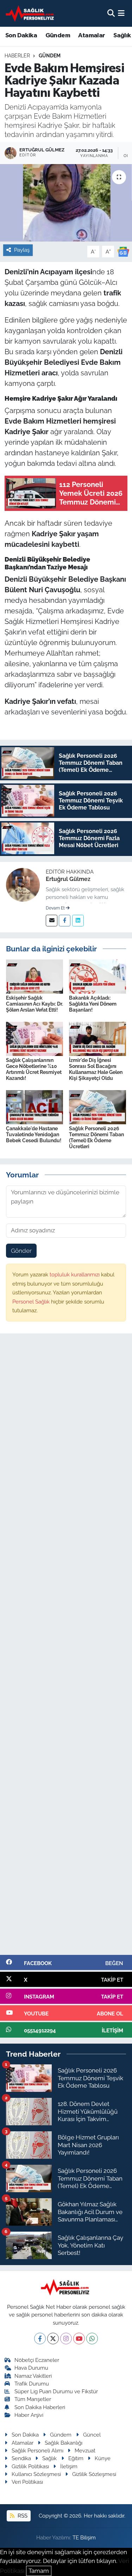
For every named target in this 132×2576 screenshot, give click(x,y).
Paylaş (22, 250)
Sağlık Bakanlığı (64, 2443)
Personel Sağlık (32, 1302)
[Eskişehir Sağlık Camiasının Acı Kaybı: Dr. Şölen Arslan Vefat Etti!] (34, 976)
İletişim (69, 2466)
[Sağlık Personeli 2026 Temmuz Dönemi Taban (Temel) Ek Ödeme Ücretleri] (98, 1107)
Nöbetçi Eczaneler (37, 2360)
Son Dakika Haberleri (40, 2407)
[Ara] (111, 13)
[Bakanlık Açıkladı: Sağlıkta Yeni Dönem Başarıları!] (98, 976)
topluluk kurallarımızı (75, 1274)
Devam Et (56, 908)
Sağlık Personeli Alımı (37, 2450)
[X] (53, 2339)
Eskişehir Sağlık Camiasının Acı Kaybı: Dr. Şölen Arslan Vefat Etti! (34, 1004)
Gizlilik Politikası (30, 2466)
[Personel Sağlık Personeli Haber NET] (31, 13)
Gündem (58, 36)
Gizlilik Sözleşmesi (94, 2474)
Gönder (21, 1251)
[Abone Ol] (123, 251)
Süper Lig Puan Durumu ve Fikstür (56, 2391)
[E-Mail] (52, 921)
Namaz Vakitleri (33, 2376)
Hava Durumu (31, 2368)
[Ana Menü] (121, 13)
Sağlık (49, 2458)
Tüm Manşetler (33, 2399)
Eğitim (76, 2458)
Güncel (92, 2435)
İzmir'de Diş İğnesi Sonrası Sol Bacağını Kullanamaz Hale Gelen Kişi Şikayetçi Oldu (96, 1069)
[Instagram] (66, 2339)
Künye (103, 2458)
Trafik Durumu (32, 2384)
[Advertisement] (66, 1647)
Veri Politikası (27, 2482)
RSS (22, 2516)
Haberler (17, 56)
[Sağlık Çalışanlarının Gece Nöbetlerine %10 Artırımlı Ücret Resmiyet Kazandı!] (34, 1038)
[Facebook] (65, 921)
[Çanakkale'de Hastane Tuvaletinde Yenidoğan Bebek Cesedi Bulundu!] (34, 1107)
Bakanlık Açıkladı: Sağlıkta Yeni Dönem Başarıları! (93, 1004)
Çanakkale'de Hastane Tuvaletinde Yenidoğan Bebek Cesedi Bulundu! (34, 1134)
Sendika (21, 2458)
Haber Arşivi (29, 2415)
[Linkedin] (78, 921)
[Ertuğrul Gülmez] (23, 884)
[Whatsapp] (92, 2339)
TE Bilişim (84, 2537)
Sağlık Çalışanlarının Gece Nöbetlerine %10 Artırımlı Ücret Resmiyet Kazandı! (34, 1069)
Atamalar (92, 36)
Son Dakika (21, 36)
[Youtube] (79, 2339)
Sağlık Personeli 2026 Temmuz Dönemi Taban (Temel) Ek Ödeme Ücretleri (96, 1137)
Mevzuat (85, 2450)
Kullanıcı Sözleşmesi (36, 2474)
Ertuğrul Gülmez (68, 879)
